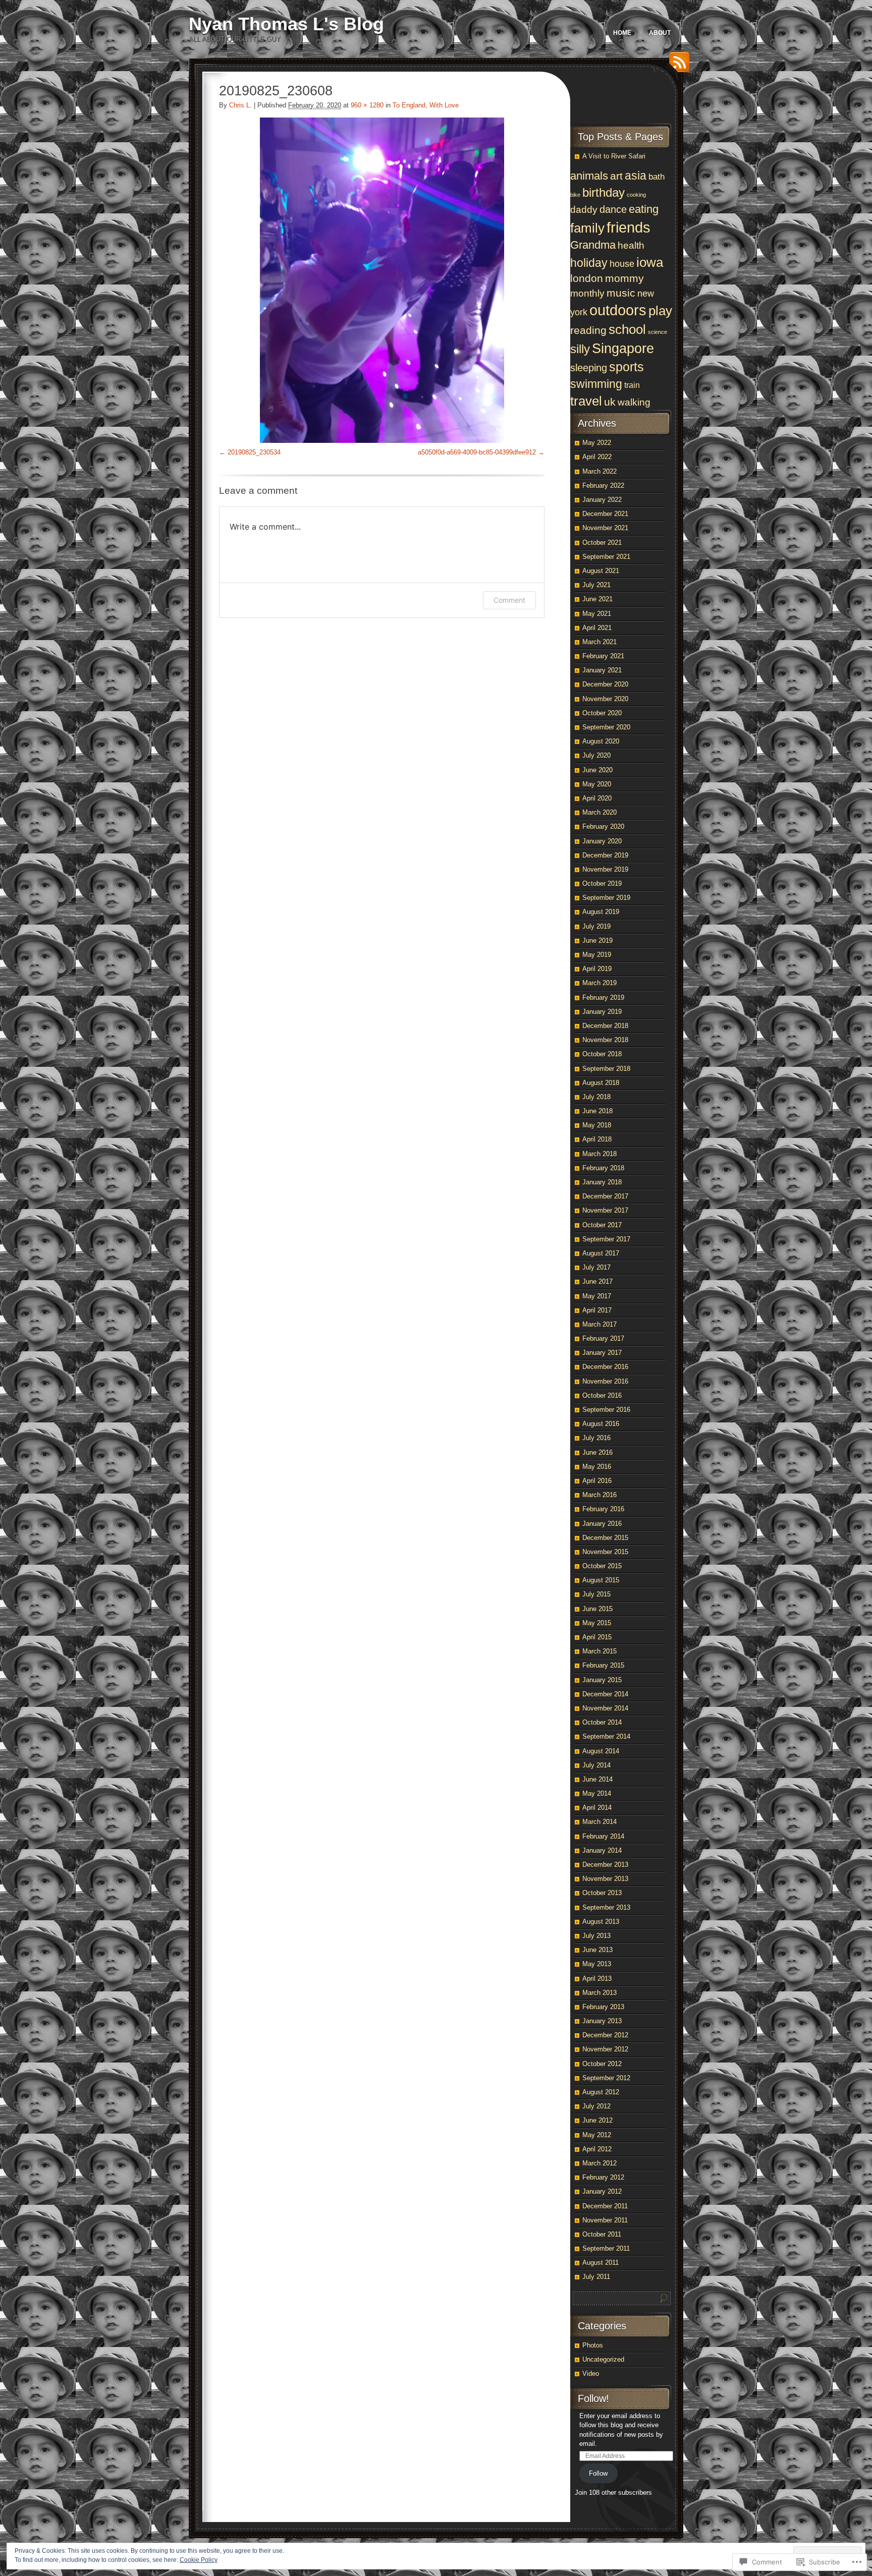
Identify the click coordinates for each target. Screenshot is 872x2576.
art (616, 176)
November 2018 (605, 1040)
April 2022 (597, 457)
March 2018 (599, 1154)
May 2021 (597, 614)
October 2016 (602, 1395)
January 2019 (602, 1012)
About (660, 33)
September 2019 (606, 898)
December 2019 (605, 855)
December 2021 (605, 514)
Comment (509, 600)
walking (634, 402)
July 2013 (596, 1936)
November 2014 (605, 1708)
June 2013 (597, 1950)
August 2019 (601, 912)
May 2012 (597, 2135)
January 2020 (602, 841)
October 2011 (602, 2234)
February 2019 (603, 997)
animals (589, 176)
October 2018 (602, 1054)
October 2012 (602, 2064)
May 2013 (597, 1964)
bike (575, 195)
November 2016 (605, 1381)
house (622, 264)
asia (636, 176)
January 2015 (602, 1680)
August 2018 (601, 1083)
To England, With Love (426, 105)
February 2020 (603, 826)
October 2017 (602, 1225)
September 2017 (606, 1239)
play (660, 311)
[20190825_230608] (382, 280)
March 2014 (599, 1822)
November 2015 (605, 1552)
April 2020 (597, 798)
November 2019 (605, 869)
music (621, 293)
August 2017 (601, 1253)
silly (580, 349)
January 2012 (602, 2191)
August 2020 (601, 741)
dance (613, 209)
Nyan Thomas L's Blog (286, 24)
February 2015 (603, 1665)
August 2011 (601, 2263)
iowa (650, 262)
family (587, 228)
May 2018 (597, 1125)
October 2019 (602, 883)
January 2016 (602, 1524)
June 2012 (597, 2120)
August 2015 (601, 1580)
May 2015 (597, 1623)
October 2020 (602, 713)
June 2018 (597, 1111)
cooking (636, 195)
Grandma (593, 245)
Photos (593, 2345)
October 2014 (602, 1722)
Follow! (593, 2398)
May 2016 (597, 1467)
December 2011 (605, 2206)
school (627, 329)
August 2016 (601, 1424)
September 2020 (606, 727)
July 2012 (596, 2106)
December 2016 (605, 1367)
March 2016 (599, 1495)
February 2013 (603, 2007)
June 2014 (597, 1779)
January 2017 (602, 1353)
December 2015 (605, 1538)
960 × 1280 (367, 105)
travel (586, 401)
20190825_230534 (254, 452)
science (658, 332)
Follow (598, 2473)
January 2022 (602, 500)
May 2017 (597, 1296)
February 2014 (603, 1836)
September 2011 (606, 2248)
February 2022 (603, 485)
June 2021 (597, 599)
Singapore (623, 348)
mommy (624, 278)
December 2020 (605, 684)
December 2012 (605, 2035)
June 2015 (597, 1609)
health (631, 245)
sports (626, 367)
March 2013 (599, 1993)
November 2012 (605, 2049)
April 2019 (597, 969)
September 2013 (606, 1907)
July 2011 (596, 2277)
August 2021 (601, 571)
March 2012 (599, 2163)
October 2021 (602, 542)
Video (591, 2373)
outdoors (618, 310)
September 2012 (606, 2078)
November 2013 (605, 1879)
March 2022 (599, 471)
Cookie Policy (199, 2560)
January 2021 (602, 670)
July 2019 (596, 926)
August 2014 (601, 1751)
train (632, 385)
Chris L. (240, 105)
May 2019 (597, 955)
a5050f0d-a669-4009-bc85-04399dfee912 (477, 452)
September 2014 (606, 1736)
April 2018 (597, 1139)
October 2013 (602, 1893)
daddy (584, 210)
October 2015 (602, 1566)
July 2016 (596, 1438)
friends (629, 227)
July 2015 (596, 1594)
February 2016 (603, 1509)
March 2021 (599, 642)
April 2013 (597, 1979)
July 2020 (596, 755)
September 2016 (606, 1410)
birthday (604, 192)
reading (588, 330)
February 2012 (603, 2177)
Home (622, 33)
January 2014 (602, 1850)
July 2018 (596, 1097)
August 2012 (601, 2092)
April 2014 (597, 1808)
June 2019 (597, 940)
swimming (596, 384)
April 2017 (597, 1310)
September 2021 (606, 557)
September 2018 (606, 1069)
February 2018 (603, 1168)
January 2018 (602, 1182)
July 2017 (596, 1267)
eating (644, 209)
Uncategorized (603, 2359)
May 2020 (597, 784)
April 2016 (597, 1481)
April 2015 (597, 1637)
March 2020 (599, 812)
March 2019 (599, 983)
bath (657, 177)
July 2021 (596, 585)
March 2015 (599, 1651)
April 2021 (597, 628)
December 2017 (605, 1196)
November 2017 (605, 1210)
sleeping (589, 368)
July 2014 (596, 1765)
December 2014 (605, 1694)
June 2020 (597, 770)
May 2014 (597, 1793)
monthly (587, 293)
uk (610, 402)
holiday (589, 263)
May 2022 (597, 443)
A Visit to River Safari (614, 156)
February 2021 (603, 656)
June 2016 (597, 1452)
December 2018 (605, 1026)
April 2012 (597, 2149)
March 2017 (599, 1324)
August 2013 (601, 1922)
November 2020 (605, 699)
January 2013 (602, 2021)
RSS (677, 66)
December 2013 (605, 1865)
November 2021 (605, 528)
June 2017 (597, 1281)
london (587, 278)
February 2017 (603, 1338)
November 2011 (605, 2220)
